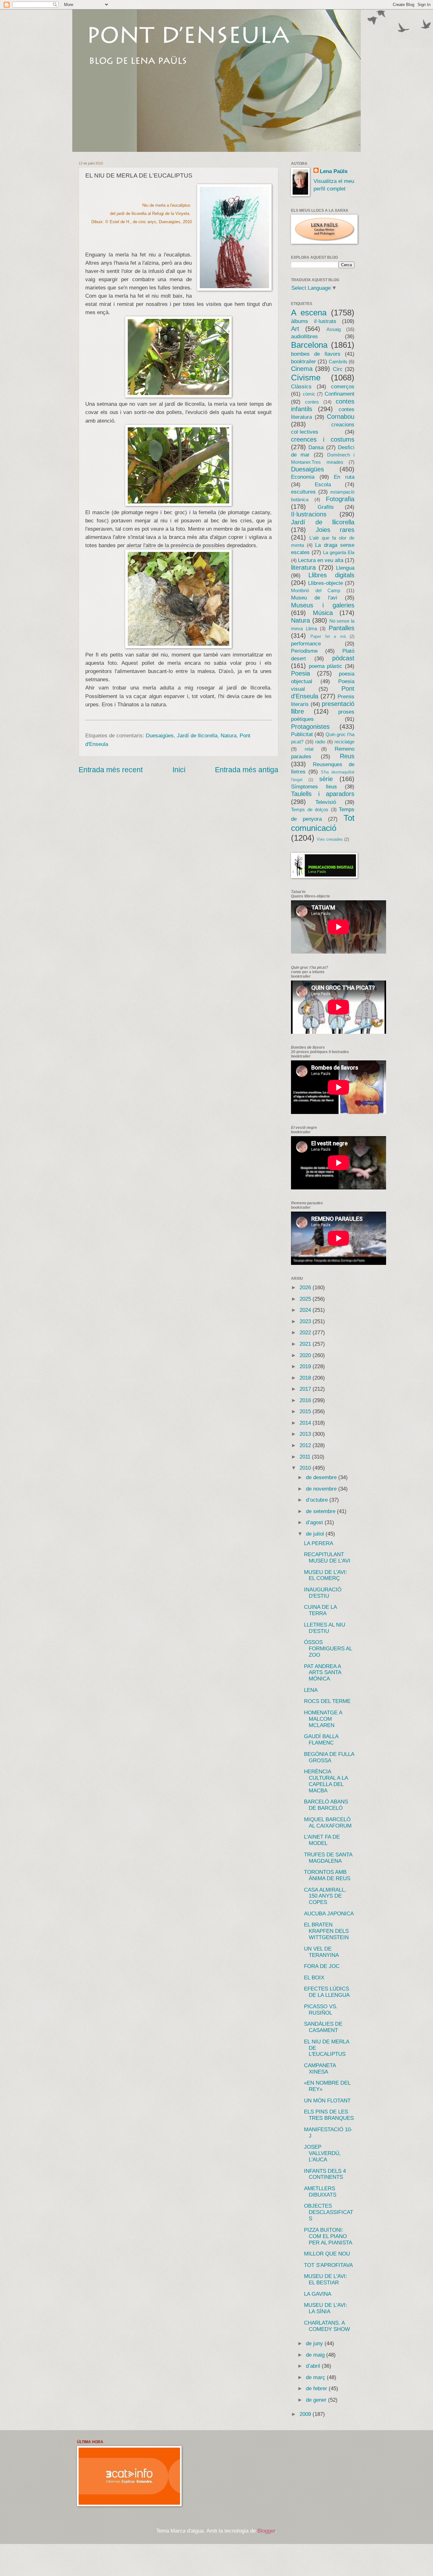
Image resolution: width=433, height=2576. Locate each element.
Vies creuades (330, 839)
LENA (311, 1690)
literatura (303, 567)
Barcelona (309, 345)
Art (295, 329)
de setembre (321, 1511)
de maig (316, 2355)
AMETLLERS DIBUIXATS (320, 2192)
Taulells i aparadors (323, 794)
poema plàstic (326, 666)
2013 (306, 1434)
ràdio (320, 742)
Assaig (334, 329)
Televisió (326, 802)
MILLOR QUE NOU (327, 2254)
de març (316, 2377)
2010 (306, 1468)
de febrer (317, 2388)
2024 (306, 1310)
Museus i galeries (323, 605)
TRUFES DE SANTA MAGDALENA (328, 1858)
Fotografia (340, 499)
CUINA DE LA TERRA (320, 1610)
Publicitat (302, 734)
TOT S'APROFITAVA (328, 2265)
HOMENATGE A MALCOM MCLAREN (323, 1719)
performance (306, 644)
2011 (306, 1457)
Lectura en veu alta (321, 560)
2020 (306, 1355)
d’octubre (318, 1500)
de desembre (322, 1477)
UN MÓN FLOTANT (327, 2101)
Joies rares (335, 530)
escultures (303, 492)
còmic (309, 394)
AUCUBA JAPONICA (329, 1914)
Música (323, 613)
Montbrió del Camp (316, 591)
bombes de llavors (316, 354)
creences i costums (323, 439)
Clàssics (301, 387)
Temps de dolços (310, 810)
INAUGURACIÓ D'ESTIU (323, 1593)
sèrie (326, 779)
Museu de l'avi (314, 598)
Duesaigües (160, 736)
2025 (306, 1299)
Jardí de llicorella (197, 736)
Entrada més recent (111, 770)
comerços (343, 387)
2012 (306, 1445)
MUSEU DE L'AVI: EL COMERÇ (326, 1575)
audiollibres (304, 337)
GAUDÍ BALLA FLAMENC (321, 1740)
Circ (338, 369)
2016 (306, 1400)
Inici (179, 770)
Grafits (326, 507)
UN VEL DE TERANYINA (321, 1952)
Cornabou (341, 417)
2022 (306, 1333)
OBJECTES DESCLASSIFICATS (329, 2212)
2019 (306, 1366)
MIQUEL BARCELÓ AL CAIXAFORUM (328, 1823)
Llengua (345, 568)
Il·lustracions (309, 514)
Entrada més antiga (247, 770)
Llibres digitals (331, 575)
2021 (306, 1344)
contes (312, 402)
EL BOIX (314, 1978)
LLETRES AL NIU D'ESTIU (325, 1628)
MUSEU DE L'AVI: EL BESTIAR (326, 2279)
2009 (306, 2414)
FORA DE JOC (322, 1966)
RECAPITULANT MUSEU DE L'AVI (327, 1558)
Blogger (266, 2531)
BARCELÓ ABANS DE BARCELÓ (326, 1805)
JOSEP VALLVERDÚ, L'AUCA (322, 2153)
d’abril (314, 2366)
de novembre (322, 1489)
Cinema (302, 369)
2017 (306, 1389)
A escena (309, 313)
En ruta (344, 477)
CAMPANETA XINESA (320, 2069)
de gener (317, 2400)
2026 (306, 1288)
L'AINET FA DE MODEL (322, 1840)
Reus (347, 756)
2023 (306, 1321)
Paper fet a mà (328, 636)
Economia (303, 477)
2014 (306, 1423)
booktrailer (304, 362)
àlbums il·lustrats (314, 321)
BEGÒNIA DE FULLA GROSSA (329, 1757)
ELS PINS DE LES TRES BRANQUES (329, 2115)
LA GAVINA (318, 2294)
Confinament (339, 394)
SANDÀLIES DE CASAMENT (323, 2027)
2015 (306, 1411)
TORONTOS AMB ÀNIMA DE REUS (327, 1875)
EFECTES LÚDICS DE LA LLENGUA (327, 1992)
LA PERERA (319, 1543)
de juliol (316, 1534)
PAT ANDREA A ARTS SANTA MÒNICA (323, 1673)
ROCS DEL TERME (327, 1701)
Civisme (306, 378)
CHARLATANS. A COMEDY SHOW (327, 2326)
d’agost (315, 1522)
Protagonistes (310, 727)
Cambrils (338, 362)
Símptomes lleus (314, 787)
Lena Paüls (334, 171)
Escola (323, 485)
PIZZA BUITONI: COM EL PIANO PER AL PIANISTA (328, 2236)
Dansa (316, 447)
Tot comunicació (323, 823)
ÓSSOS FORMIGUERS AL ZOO (328, 1649)
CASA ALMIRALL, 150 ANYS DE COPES (325, 1896)
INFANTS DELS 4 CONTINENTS (325, 2174)
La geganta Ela (339, 553)
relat (309, 749)
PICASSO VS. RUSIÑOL (321, 2010)
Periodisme (304, 651)
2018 (306, 1378)
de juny (315, 2343)
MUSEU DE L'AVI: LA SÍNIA (326, 2308)
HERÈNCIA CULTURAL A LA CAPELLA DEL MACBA (326, 1781)
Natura (229, 736)
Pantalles (342, 628)
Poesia (301, 673)
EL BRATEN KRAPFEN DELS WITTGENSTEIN (326, 1931)
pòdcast (343, 658)
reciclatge (344, 742)
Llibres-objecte (326, 583)
